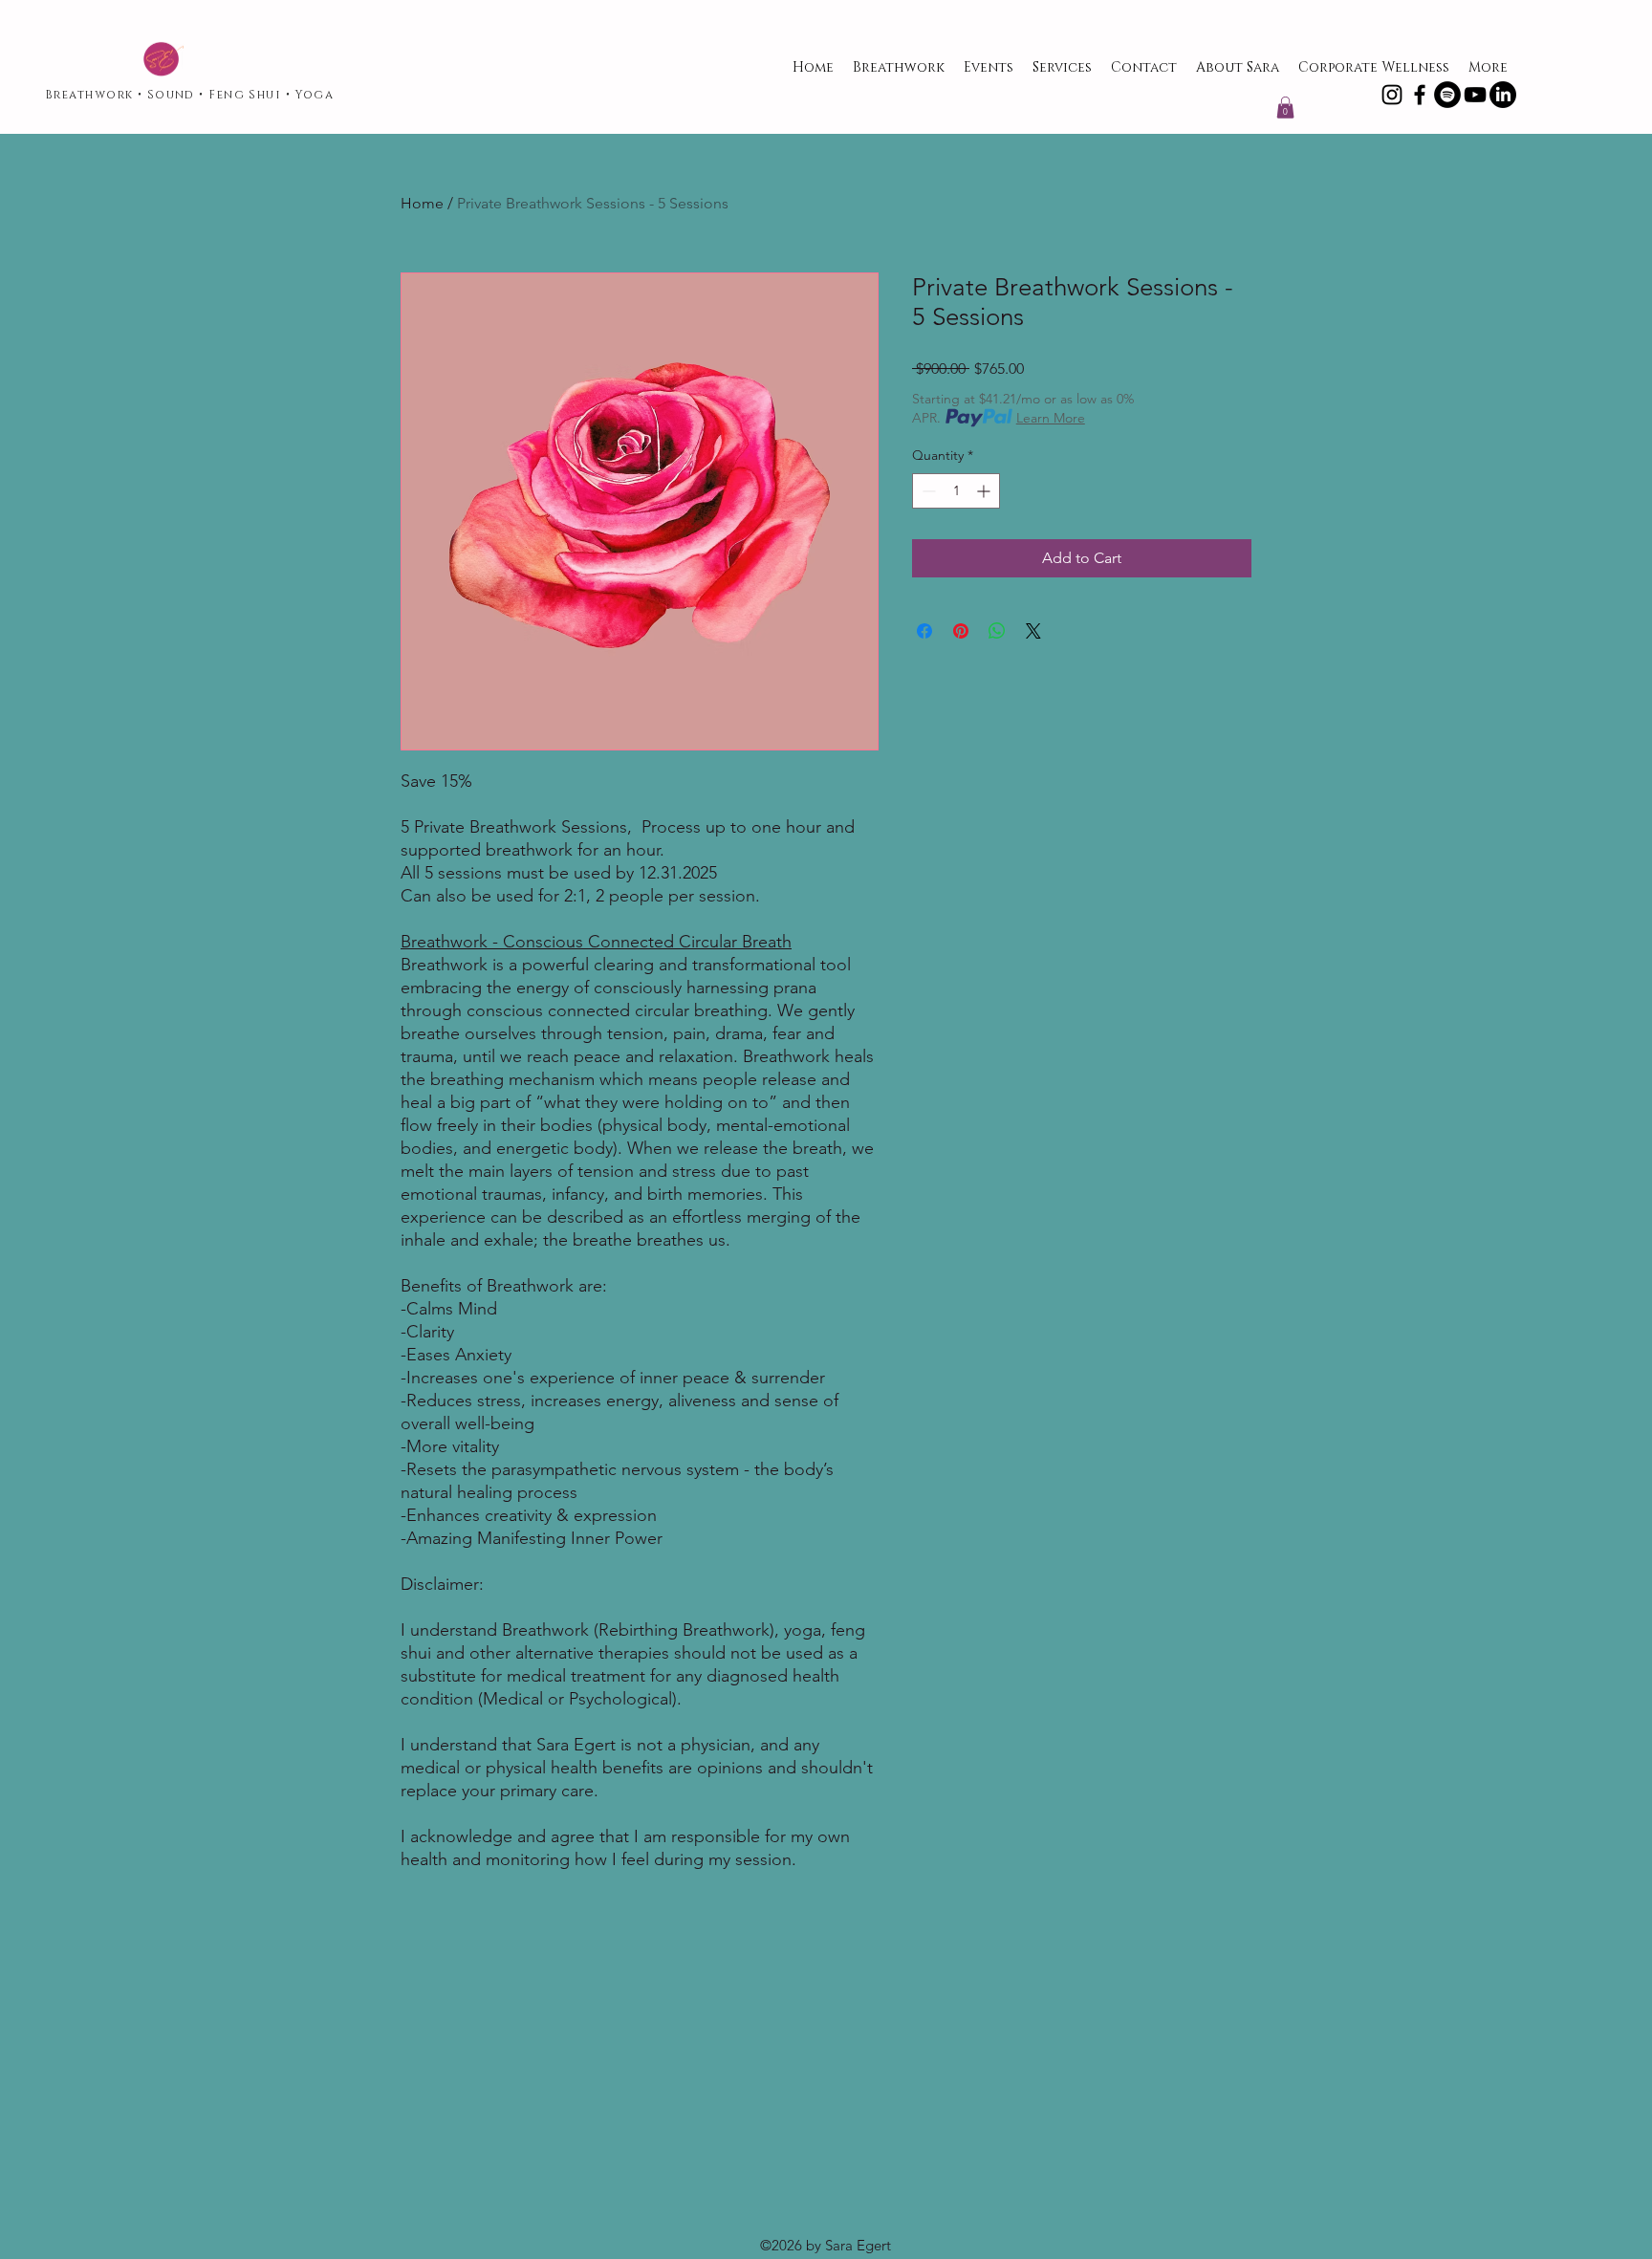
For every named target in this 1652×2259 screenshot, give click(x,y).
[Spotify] (1447, 95)
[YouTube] (1475, 95)
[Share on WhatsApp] (997, 631)
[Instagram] (1392, 95)
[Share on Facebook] (924, 631)
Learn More (1051, 418)
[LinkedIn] (1503, 95)
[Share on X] (1033, 631)
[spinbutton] (956, 491)
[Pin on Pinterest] (961, 631)
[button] (1285, 108)
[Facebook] (1420, 95)
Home (422, 203)
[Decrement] (927, 491)
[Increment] (985, 491)
